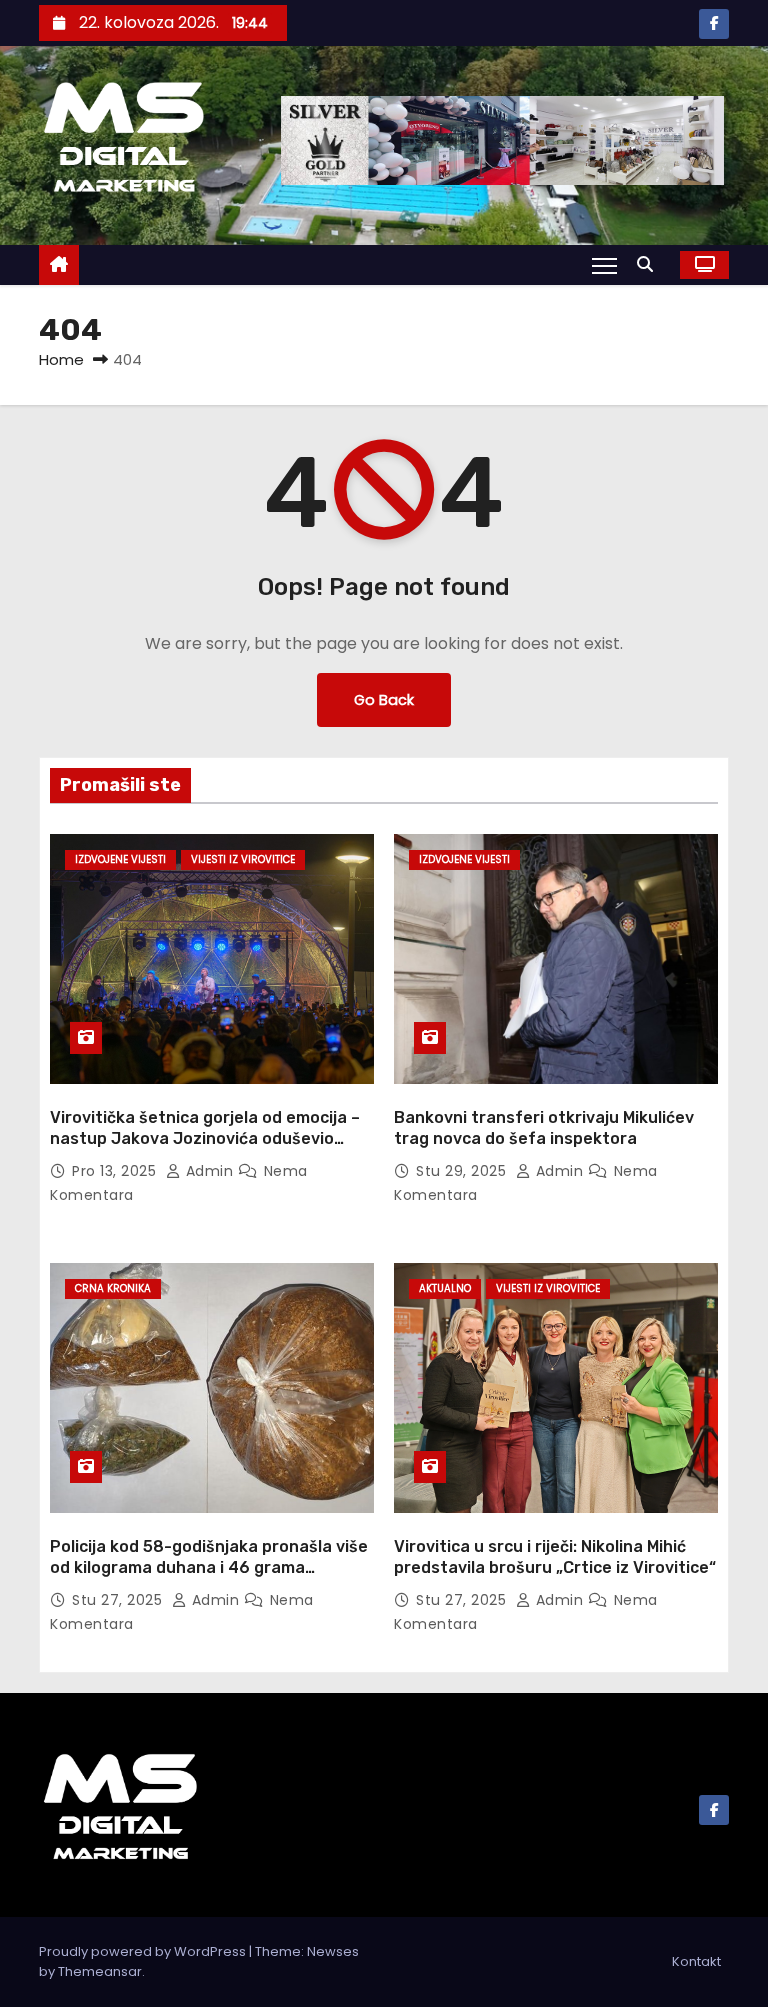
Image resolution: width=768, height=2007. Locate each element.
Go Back (384, 700)
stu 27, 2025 (119, 1600)
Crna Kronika (113, 1288)
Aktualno (445, 1288)
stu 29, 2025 (463, 1171)
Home (61, 359)
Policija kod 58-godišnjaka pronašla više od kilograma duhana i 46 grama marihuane (209, 1568)
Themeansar (100, 1971)
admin (209, 1171)
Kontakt (696, 1961)
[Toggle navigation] (604, 265)
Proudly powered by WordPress (144, 1951)
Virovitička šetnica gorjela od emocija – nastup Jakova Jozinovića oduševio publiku (205, 1139)
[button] (650, 264)
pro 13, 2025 (116, 1171)
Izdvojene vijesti (120, 859)
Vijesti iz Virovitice (243, 859)
